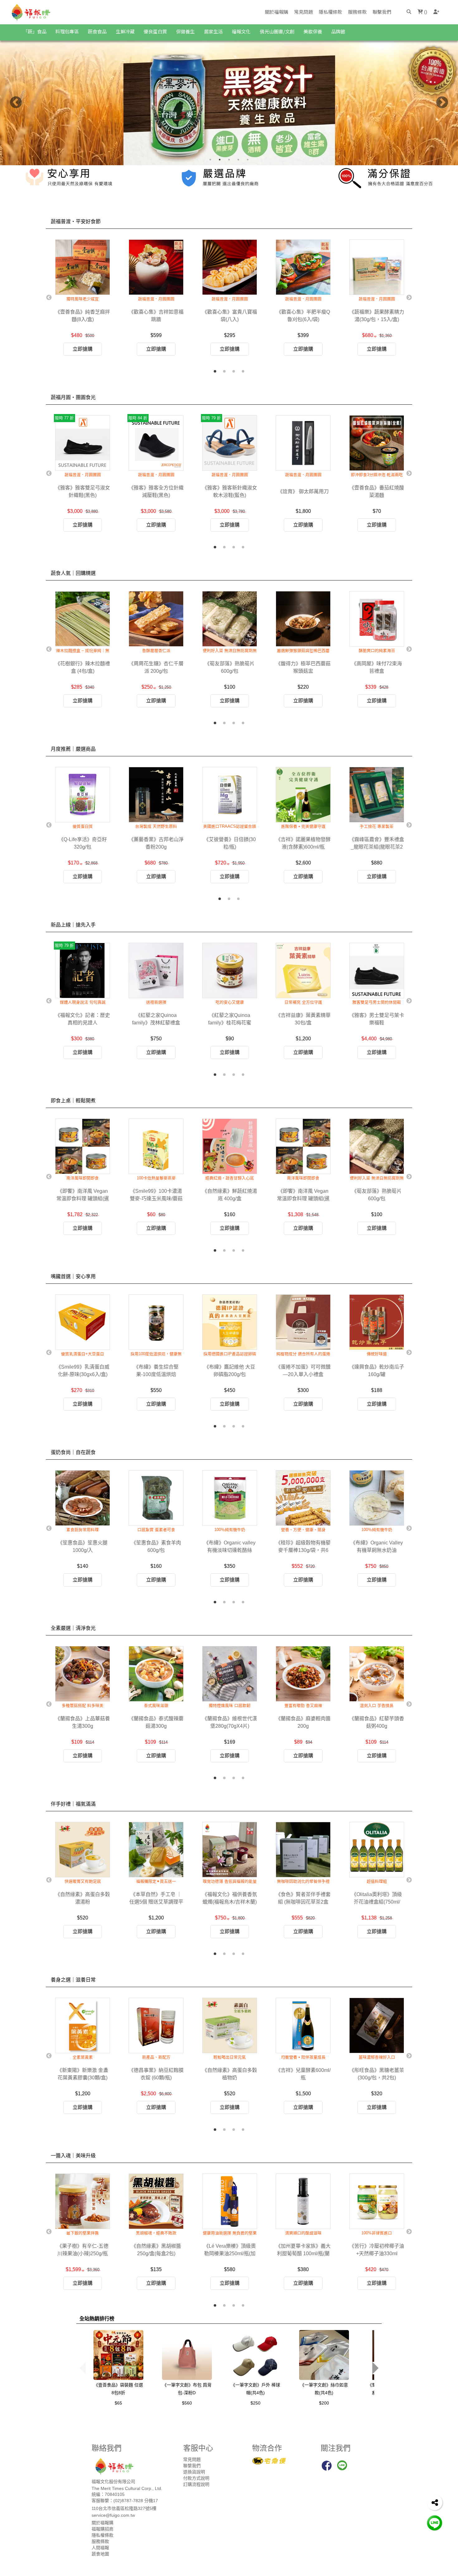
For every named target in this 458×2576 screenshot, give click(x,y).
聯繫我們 (382, 12)
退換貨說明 (194, 2472)
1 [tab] (210, 160)
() (425, 12)
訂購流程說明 (196, 2484)
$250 (255, 2403)
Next (442, 103)
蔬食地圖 (100, 2554)
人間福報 (100, 2548)
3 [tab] (229, 160)
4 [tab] (238, 160)
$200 (324, 2403)
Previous (16, 103)
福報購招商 (103, 2529)
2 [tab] (220, 160)
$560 (187, 2403)
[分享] (435, 2502)
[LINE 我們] (435, 2523)
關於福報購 (277, 12)
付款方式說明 (196, 2478)
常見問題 (303, 12)
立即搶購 (83, 349)
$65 (118, 2403)
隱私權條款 (330, 12)
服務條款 (357, 12)
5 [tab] (248, 160)
